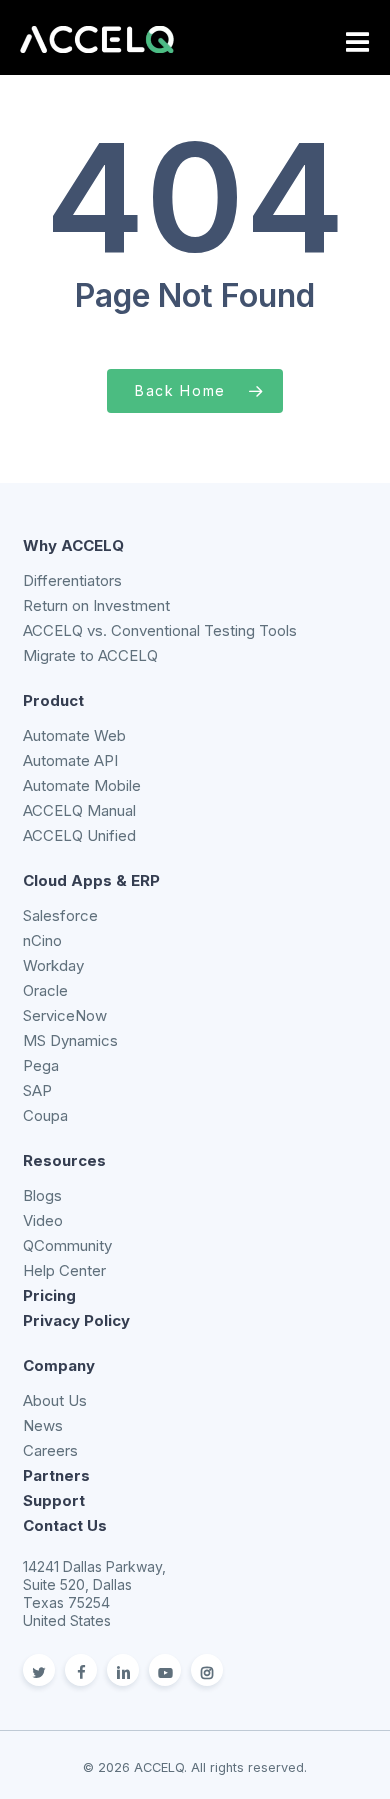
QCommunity (67, 1245)
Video (43, 1220)
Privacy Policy (76, 1320)
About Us (55, 1400)
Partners (56, 1475)
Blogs (42, 1195)
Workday (53, 965)
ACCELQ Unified (79, 835)
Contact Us (65, 1525)
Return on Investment (96, 605)
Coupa (45, 1115)
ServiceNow (65, 1015)
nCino (42, 940)
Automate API (70, 760)
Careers (50, 1450)
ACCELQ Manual (79, 810)
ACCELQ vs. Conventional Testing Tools (160, 630)
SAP (37, 1090)
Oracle (45, 990)
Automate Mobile (82, 785)
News (43, 1425)
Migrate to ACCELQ (90, 655)
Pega (41, 1065)
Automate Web (74, 735)
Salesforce (60, 915)
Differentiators (72, 580)
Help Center (64, 1270)
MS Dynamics (70, 1040)
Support (54, 1500)
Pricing (49, 1295)
